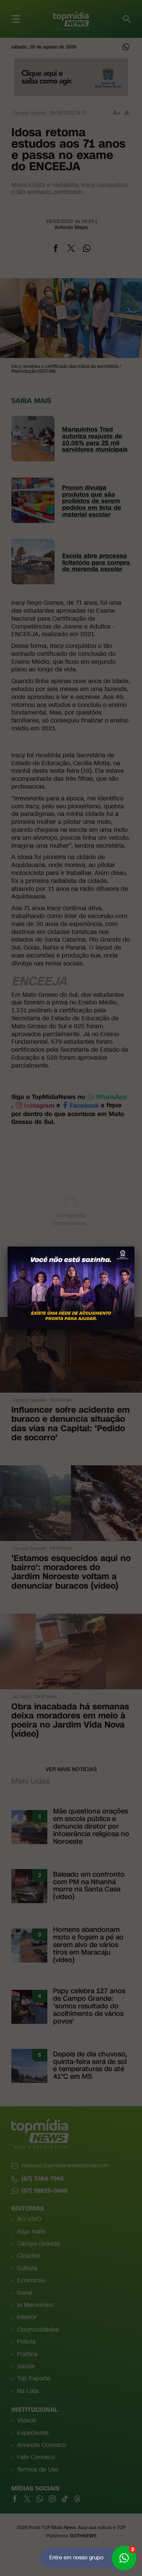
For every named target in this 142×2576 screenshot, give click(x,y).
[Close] (134, 1247)
